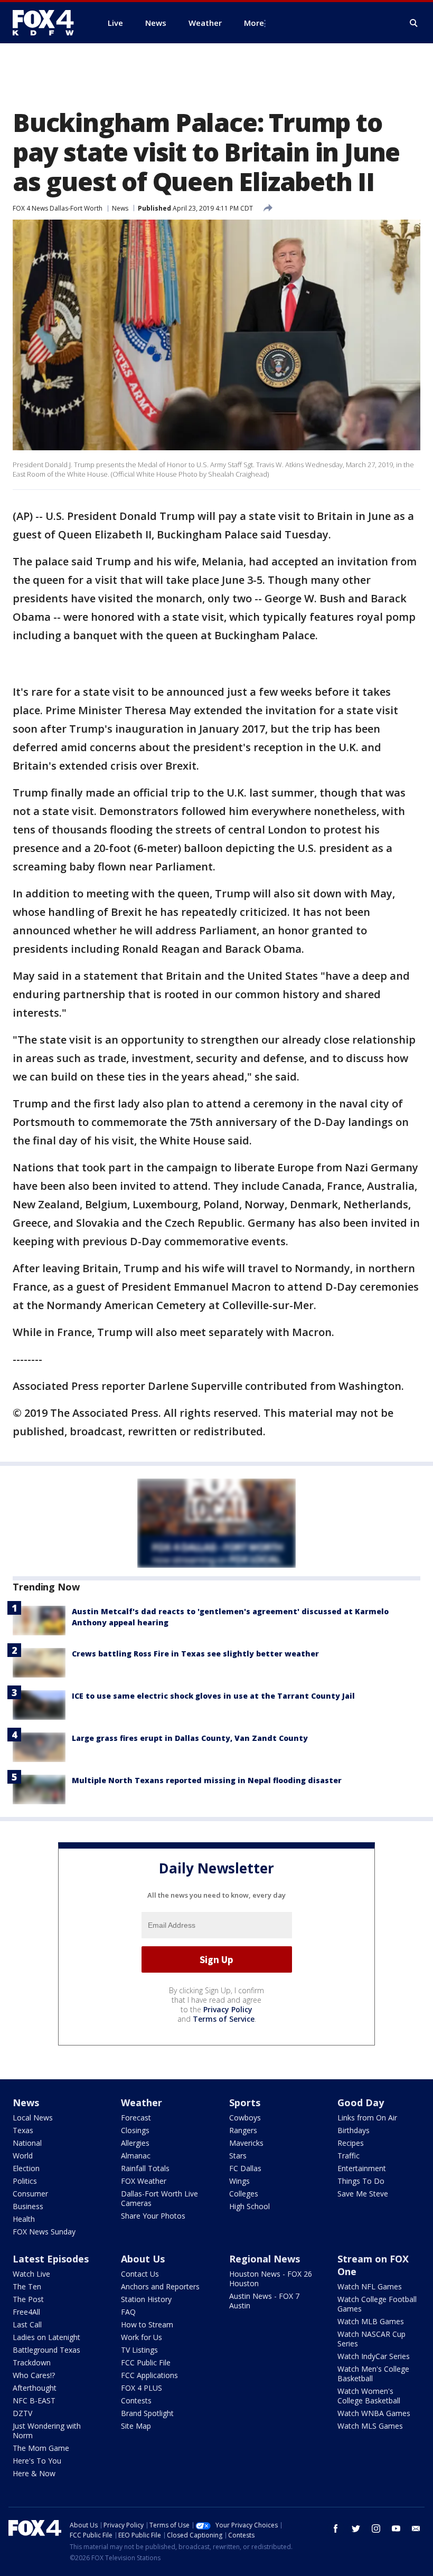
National (27, 2143)
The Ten (27, 2286)
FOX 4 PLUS (142, 2388)
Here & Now (34, 2473)
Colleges (244, 2194)
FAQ (128, 2312)
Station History (146, 2299)
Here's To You (37, 2461)
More (254, 23)
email (416, 2528)
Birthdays (354, 2130)
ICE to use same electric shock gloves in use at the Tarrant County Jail (213, 1696)
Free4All (26, 2312)
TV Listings (139, 2350)
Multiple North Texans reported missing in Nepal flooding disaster (207, 1780)
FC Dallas (245, 2168)
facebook (336, 2528)
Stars (238, 2156)
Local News (33, 2118)
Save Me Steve (363, 2194)
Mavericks (246, 2143)
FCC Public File (146, 2362)
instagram (376, 2528)
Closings (135, 2130)
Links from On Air (367, 2118)
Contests (136, 2400)
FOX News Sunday (44, 2232)
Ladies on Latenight (46, 2337)
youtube (396, 2528)
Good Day (361, 2103)
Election (26, 2168)
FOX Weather (144, 2181)
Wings (239, 2181)
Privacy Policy (228, 2009)
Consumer (30, 2194)
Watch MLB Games (371, 2321)
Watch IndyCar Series (374, 2356)
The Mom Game (41, 2448)
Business (28, 2206)
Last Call (27, 2324)
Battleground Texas (46, 2350)
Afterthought (35, 2388)
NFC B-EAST (34, 2400)
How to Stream (147, 2324)
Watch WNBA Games (374, 2413)
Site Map (136, 2426)
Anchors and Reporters (160, 2286)
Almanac (136, 2156)
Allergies (135, 2143)
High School (250, 2206)
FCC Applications (149, 2375)
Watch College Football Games (377, 2304)
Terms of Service (224, 2019)
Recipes (351, 2143)
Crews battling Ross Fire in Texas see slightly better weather (195, 1654)
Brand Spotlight (147, 2413)
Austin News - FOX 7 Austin (264, 2301)
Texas (23, 2130)
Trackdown (32, 2362)
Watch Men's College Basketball (373, 2374)
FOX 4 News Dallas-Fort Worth (58, 208)
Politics (25, 2181)
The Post (28, 2299)
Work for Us (142, 2337)
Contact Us (140, 2274)
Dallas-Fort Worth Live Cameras (159, 2198)
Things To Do (361, 2181)
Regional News (265, 2259)
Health (24, 2219)
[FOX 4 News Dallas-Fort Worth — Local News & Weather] (48, 23)
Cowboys (245, 2118)
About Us (143, 2259)
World (23, 2156)
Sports (245, 2103)
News (120, 208)
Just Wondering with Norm (47, 2431)
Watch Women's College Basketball (369, 2396)
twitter (356, 2528)
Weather (142, 2103)
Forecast (136, 2118)
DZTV (22, 2413)
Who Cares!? (34, 2375)
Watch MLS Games (370, 2426)
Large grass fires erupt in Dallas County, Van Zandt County (190, 1738)
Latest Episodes (51, 2259)
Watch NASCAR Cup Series (371, 2339)
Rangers (243, 2130)
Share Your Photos (153, 2216)
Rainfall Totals (145, 2168)
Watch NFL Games (370, 2286)
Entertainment (362, 2168)
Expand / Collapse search (414, 23)
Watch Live (31, 2274)
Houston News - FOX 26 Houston (271, 2279)
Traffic (349, 2156)
